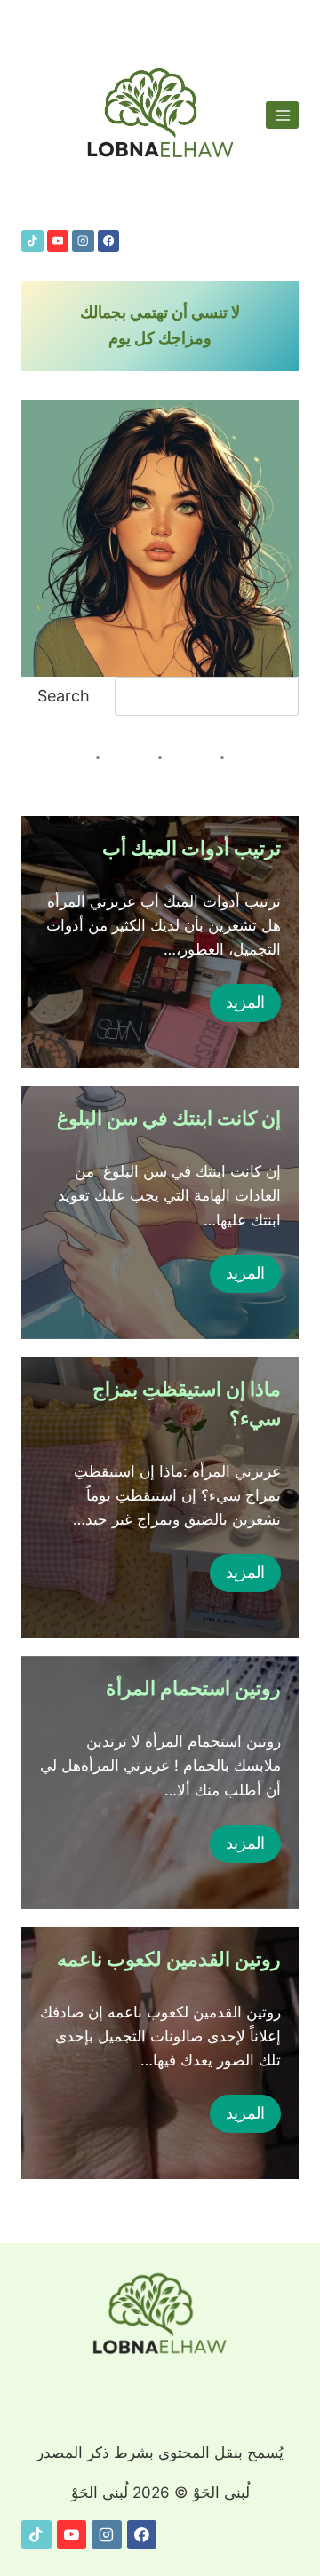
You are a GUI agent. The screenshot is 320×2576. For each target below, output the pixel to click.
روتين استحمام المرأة (193, 1688)
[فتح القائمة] (282, 115)
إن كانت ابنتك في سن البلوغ (169, 1118)
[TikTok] (32, 241)
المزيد (245, 1002)
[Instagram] (83, 241)
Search (64, 696)
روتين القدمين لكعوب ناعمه (169, 1959)
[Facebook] (109, 241)
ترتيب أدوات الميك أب (192, 848)
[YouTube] (58, 241)
